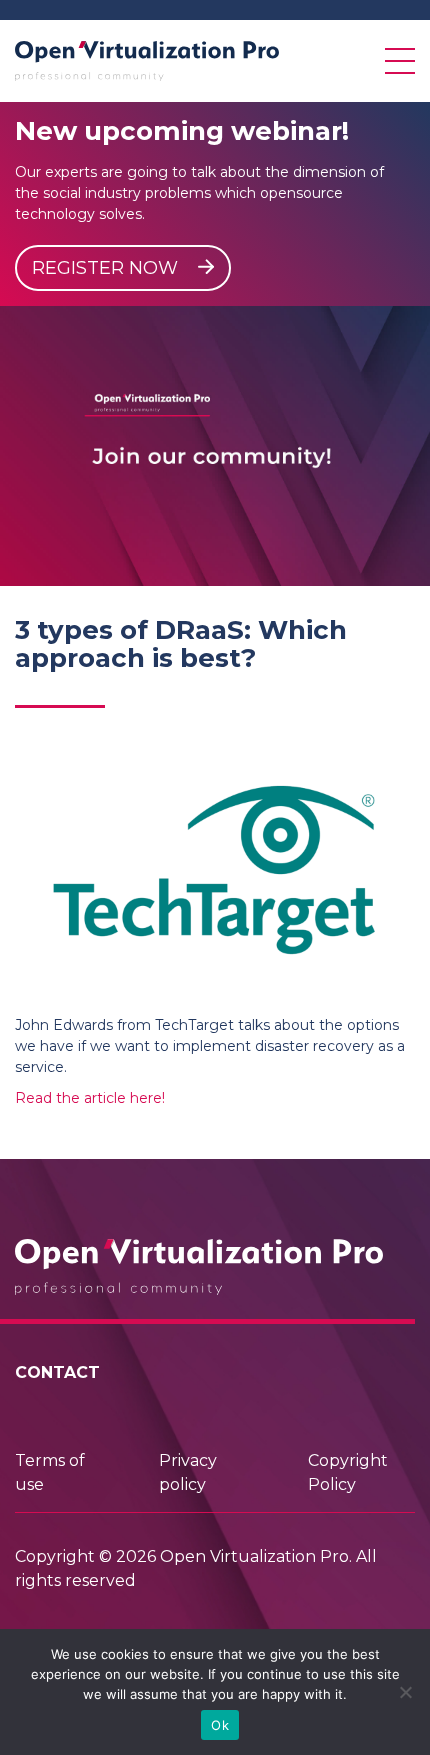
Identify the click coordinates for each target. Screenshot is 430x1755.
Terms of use (50, 1472)
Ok (220, 1725)
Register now (107, 268)
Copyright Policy (348, 1472)
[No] (405, 1692)
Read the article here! (90, 1098)
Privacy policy (188, 1472)
